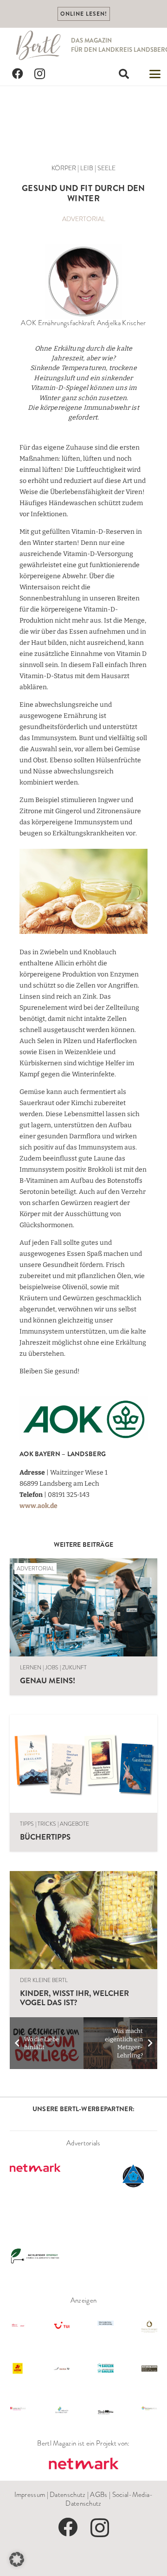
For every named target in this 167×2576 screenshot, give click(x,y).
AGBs (99, 2495)
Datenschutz (67, 2495)
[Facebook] (18, 74)
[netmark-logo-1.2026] (83, 2464)
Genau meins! (48, 1680)
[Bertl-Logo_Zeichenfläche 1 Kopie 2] (39, 45)
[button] (124, 74)
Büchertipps (45, 1837)
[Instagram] (40, 74)
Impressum (30, 2495)
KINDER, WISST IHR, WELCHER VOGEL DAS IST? (74, 1998)
